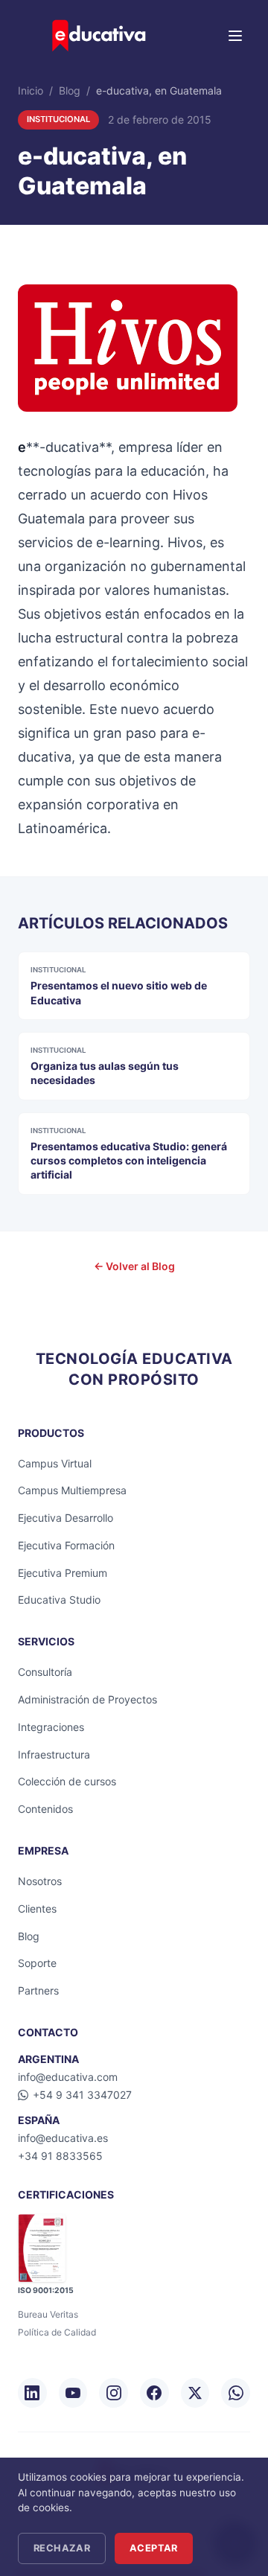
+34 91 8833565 (60, 2156)
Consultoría (45, 1672)
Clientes (37, 1909)
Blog (70, 90)
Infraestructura (54, 1754)
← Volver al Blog (134, 1266)
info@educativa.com (68, 2077)
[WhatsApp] (236, 2393)
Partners (38, 1990)
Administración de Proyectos (87, 1699)
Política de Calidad (57, 2332)
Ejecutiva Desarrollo (66, 1518)
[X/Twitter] (195, 2393)
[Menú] (235, 36)
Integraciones (51, 1727)
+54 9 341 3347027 (82, 2095)
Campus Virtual (55, 1463)
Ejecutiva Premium (63, 1573)
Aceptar (154, 2548)
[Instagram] (114, 2393)
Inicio (31, 90)
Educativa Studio (59, 1600)
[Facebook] (154, 2393)
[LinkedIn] (32, 2393)
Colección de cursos (67, 1781)
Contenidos (45, 1809)
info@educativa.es (63, 2138)
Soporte (37, 1963)
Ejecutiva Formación (66, 1545)
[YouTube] (73, 2393)
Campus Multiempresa (72, 1490)
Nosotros (40, 1881)
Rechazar (62, 2548)
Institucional (58, 119)
